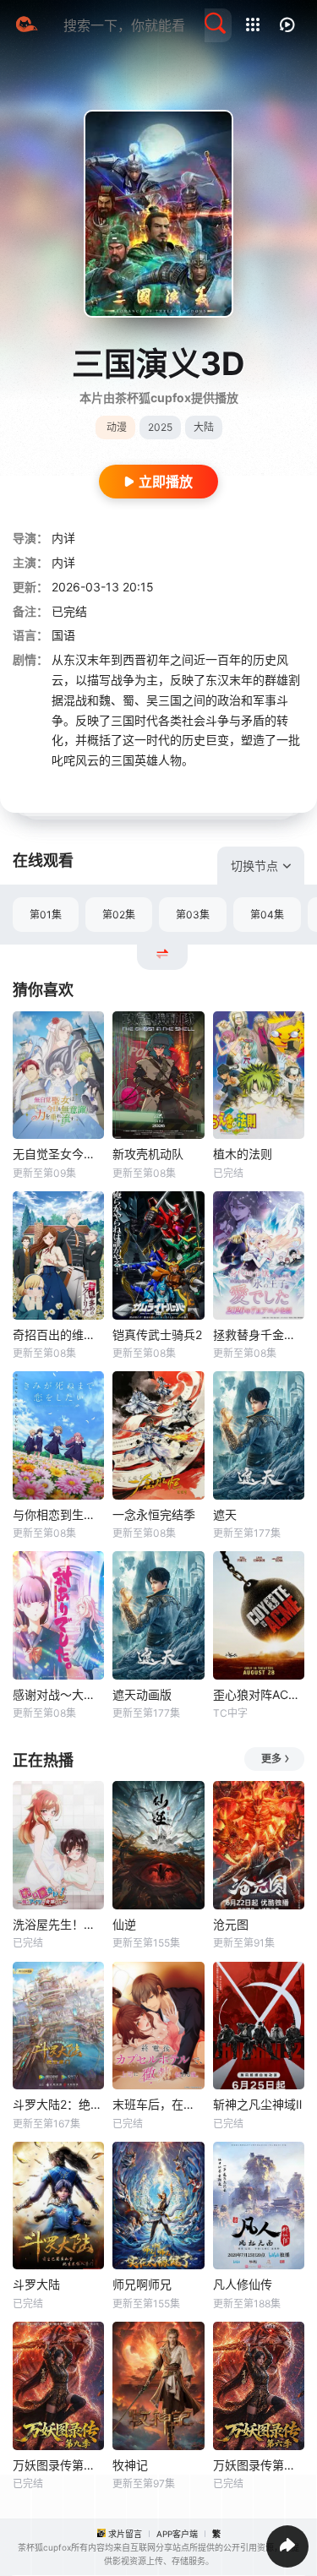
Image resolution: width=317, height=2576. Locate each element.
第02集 (119, 915)
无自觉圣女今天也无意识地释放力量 (58, 1154)
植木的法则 (243, 1154)
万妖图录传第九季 (58, 2465)
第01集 (46, 915)
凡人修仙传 (243, 2284)
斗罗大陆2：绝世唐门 (58, 2104)
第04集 (267, 915)
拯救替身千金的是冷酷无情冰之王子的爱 (259, 1334)
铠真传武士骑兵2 (157, 1334)
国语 (63, 635)
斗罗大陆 (36, 2284)
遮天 (225, 1514)
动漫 (117, 427)
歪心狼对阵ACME (259, 1694)
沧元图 (231, 1924)
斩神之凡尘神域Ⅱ (257, 2104)
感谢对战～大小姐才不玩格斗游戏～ (58, 1694)
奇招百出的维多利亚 (58, 1334)
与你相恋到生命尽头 (58, 1514)
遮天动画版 (142, 1694)
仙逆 (124, 1924)
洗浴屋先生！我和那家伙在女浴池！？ (58, 1924)
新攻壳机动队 (148, 1154)
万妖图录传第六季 (259, 2465)
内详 (63, 538)
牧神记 (130, 2465)
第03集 (193, 915)
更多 (271, 1759)
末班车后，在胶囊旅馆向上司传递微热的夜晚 (158, 2104)
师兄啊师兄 (142, 2284)
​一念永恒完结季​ (154, 1514)
